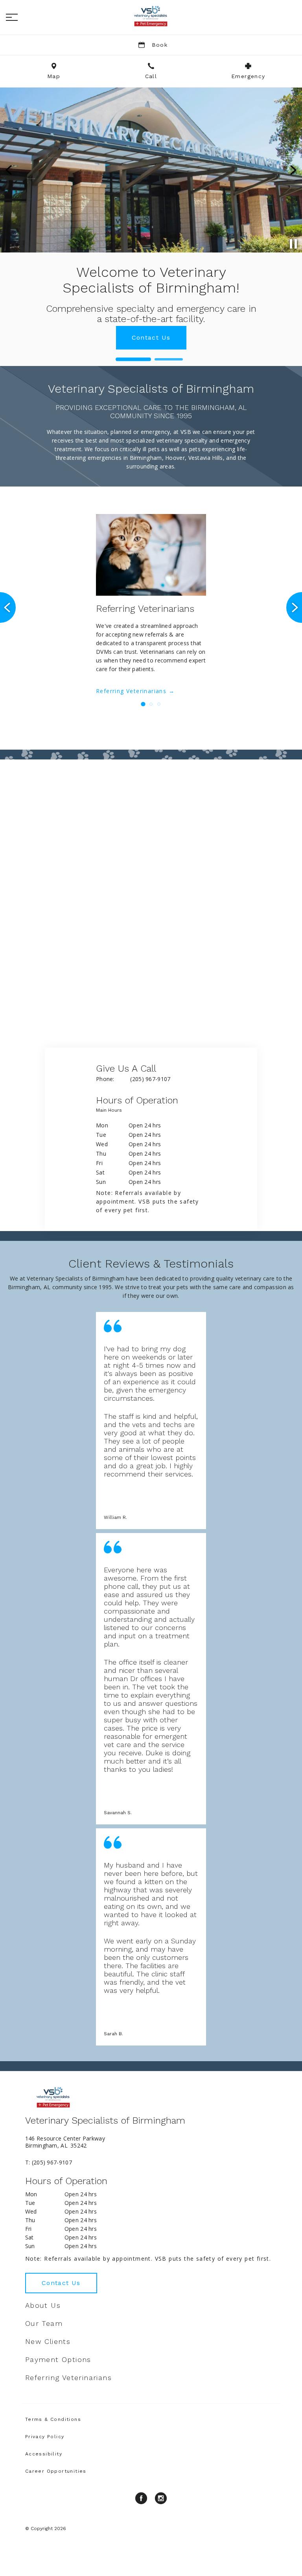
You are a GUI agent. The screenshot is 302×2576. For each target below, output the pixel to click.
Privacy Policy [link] (45, 2437)
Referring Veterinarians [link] (131, 691)
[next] (293, 170)
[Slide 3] (159, 704)
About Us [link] (43, 2305)
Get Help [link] (151, 322)
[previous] (9, 170)
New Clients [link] (48, 2342)
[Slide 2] (169, 360)
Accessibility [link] (44, 2454)
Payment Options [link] (58, 2360)
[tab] (111, 1112)
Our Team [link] (44, 2324)
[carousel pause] (293, 244)
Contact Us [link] (61, 2283)
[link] (151, 16)
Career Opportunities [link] (56, 2471)
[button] (12, 17)
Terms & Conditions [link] (53, 2419)
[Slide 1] (133, 359)
